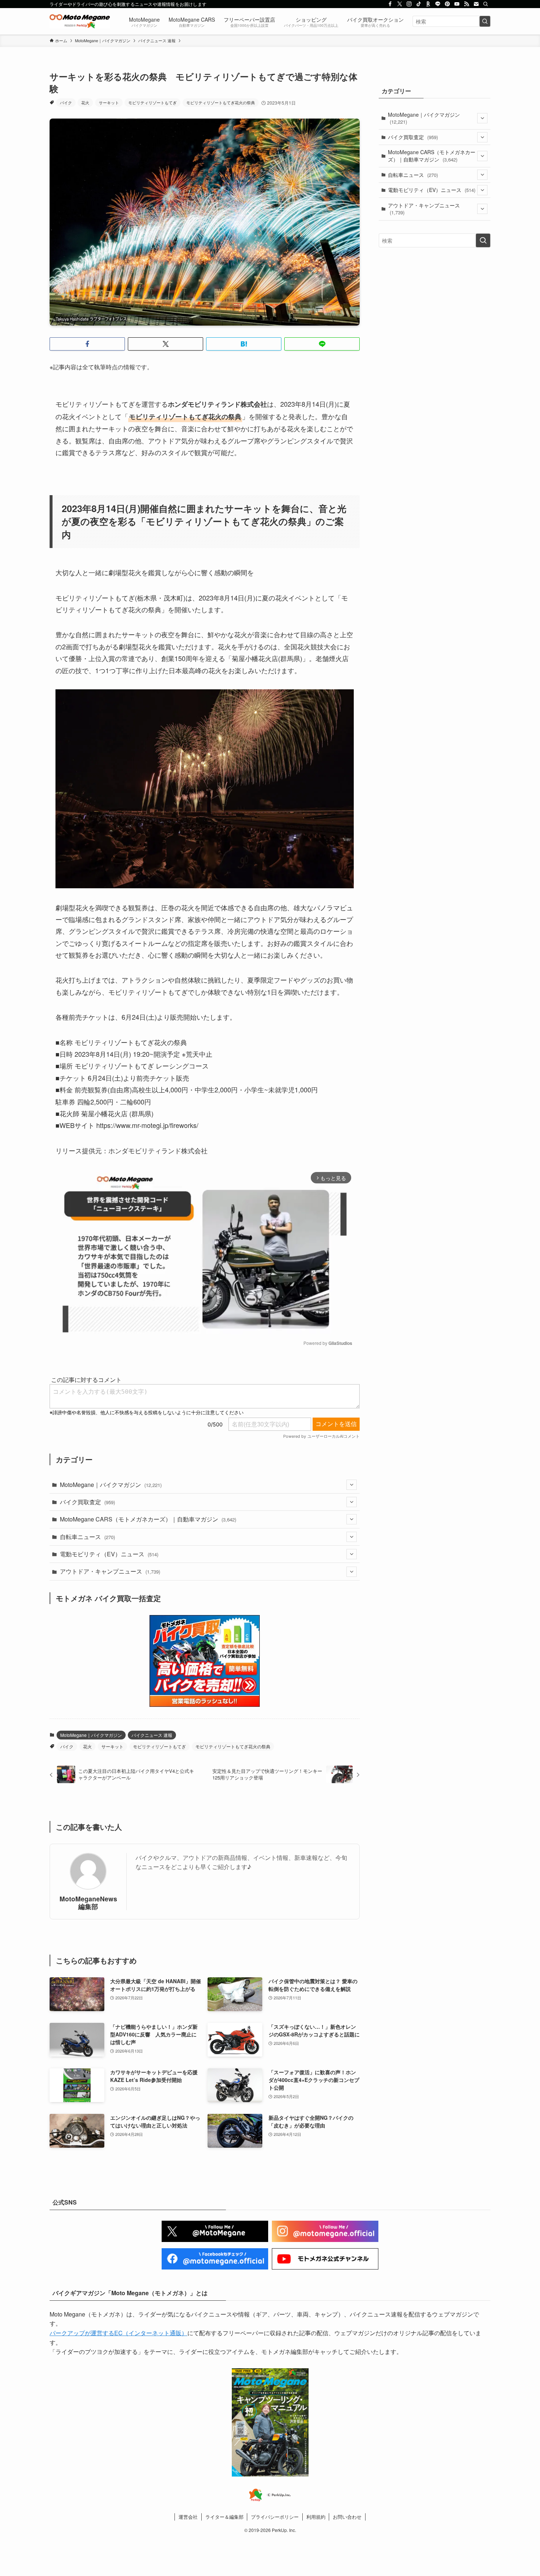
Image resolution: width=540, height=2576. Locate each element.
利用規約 (316, 2517)
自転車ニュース (87, 1537)
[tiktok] (419, 4)
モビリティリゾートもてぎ (152, 102)
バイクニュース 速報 (152, 1735)
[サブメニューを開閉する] (352, 1485)
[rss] (467, 4)
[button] (87, 344)
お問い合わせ (347, 2517)
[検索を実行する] (485, 21)
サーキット (109, 102)
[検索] (486, 4)
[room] (428, 4)
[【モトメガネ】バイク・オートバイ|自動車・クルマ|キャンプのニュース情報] (80, 21)
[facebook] (390, 4)
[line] (438, 4)
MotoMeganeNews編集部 (88, 1902)
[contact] (476, 4)
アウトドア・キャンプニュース (110, 1571)
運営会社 (188, 2517)
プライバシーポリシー (275, 2517)
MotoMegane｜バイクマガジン (111, 1485)
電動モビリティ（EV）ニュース (109, 1554)
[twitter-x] (400, 4)
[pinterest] (447, 4)
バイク (66, 102)
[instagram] (409, 4)
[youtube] (457, 4)
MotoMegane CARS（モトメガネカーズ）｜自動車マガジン (148, 1519)
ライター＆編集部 (224, 2517)
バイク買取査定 (87, 1502)
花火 (85, 102)
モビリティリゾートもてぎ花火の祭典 (221, 102)
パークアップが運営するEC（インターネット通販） (118, 2333)
